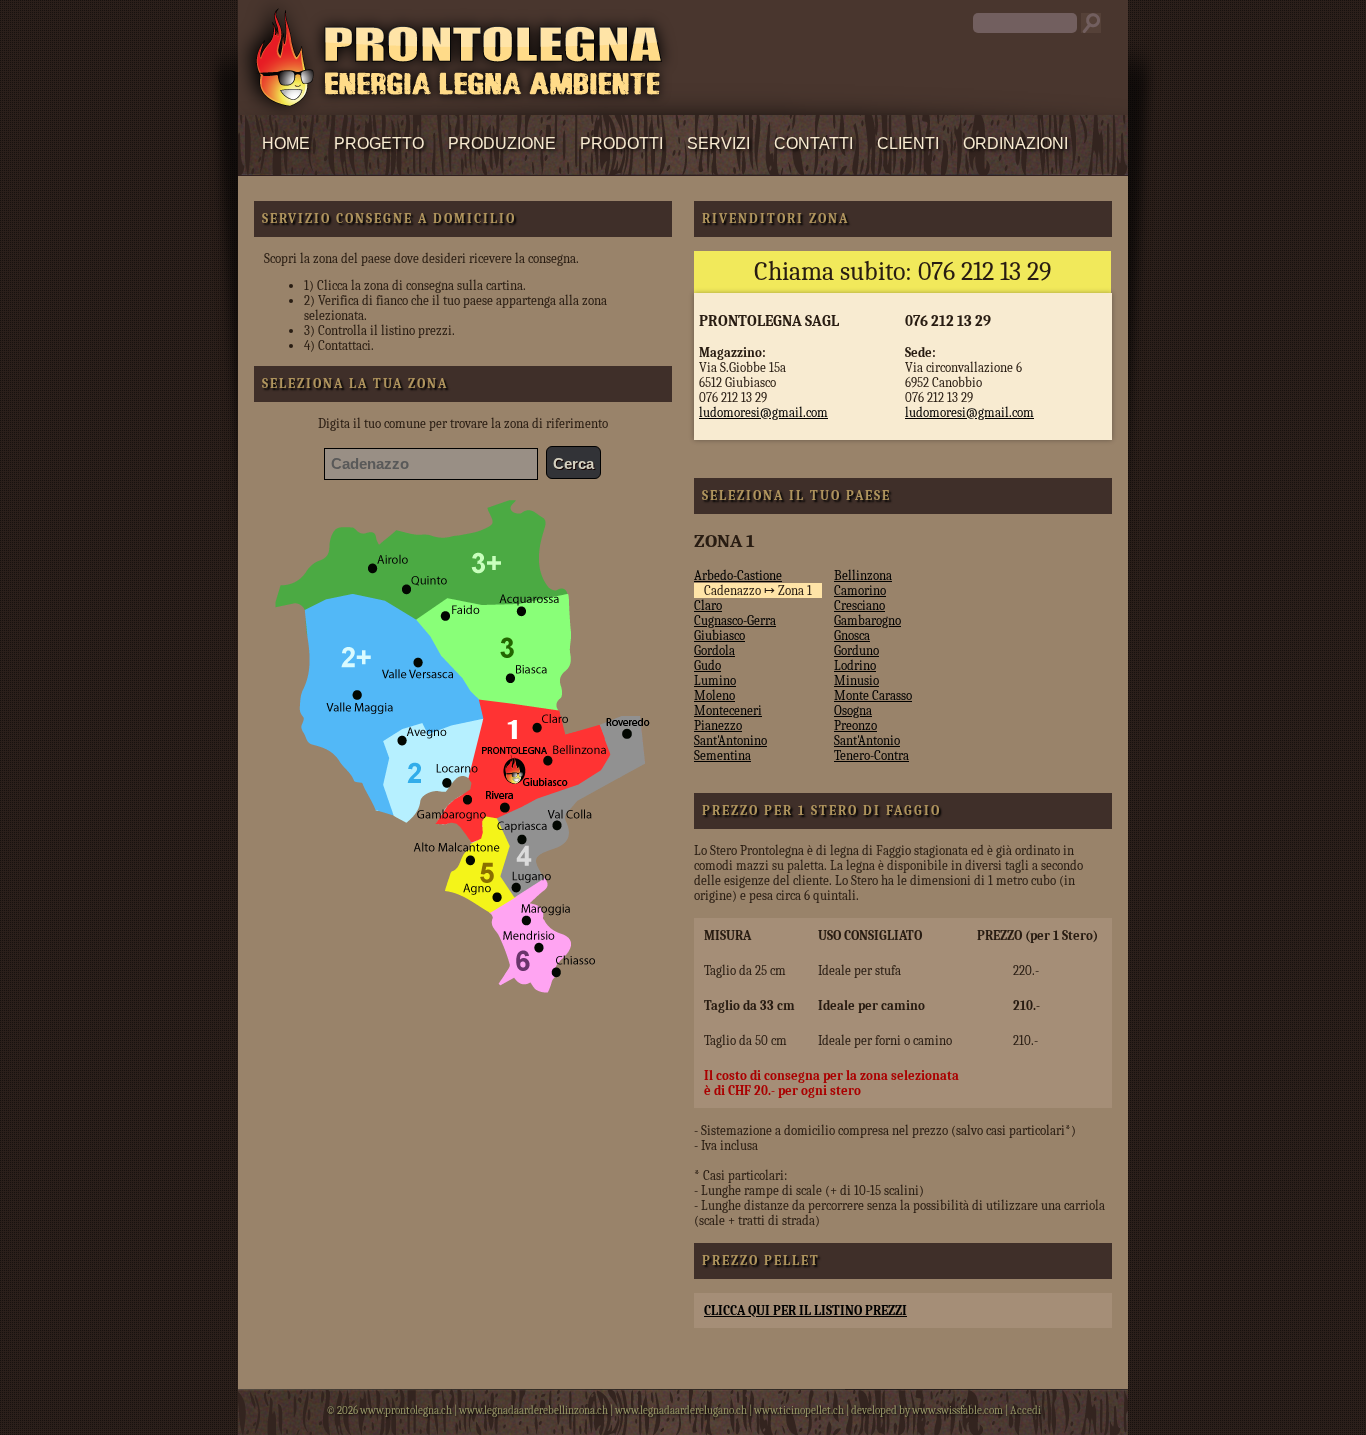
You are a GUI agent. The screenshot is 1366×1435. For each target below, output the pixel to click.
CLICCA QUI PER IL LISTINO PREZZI (805, 1310)
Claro (708, 605)
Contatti (813, 143)
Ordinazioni (1015, 143)
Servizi (718, 143)
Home (286, 143)
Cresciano (859, 605)
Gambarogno (867, 620)
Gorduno (856, 650)
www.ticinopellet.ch (799, 1410)
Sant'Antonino (730, 740)
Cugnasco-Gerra (735, 620)
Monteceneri (728, 710)
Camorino (860, 590)
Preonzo (855, 725)
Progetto (379, 143)
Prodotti (621, 143)
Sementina (722, 755)
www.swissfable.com (957, 1410)
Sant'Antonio (867, 740)
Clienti (908, 143)
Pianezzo (718, 725)
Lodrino (855, 665)
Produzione (502, 143)
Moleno (714, 695)
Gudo (707, 665)
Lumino (715, 680)
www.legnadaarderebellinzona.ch (533, 1410)
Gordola (714, 650)
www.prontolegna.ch (406, 1410)
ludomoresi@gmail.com (763, 412)
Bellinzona (863, 575)
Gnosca (852, 635)
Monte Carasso (873, 695)
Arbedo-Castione (738, 575)
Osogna (853, 710)
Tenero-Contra (871, 755)
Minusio (856, 680)
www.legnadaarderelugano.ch (681, 1410)
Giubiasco (719, 635)
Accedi (1025, 1410)
